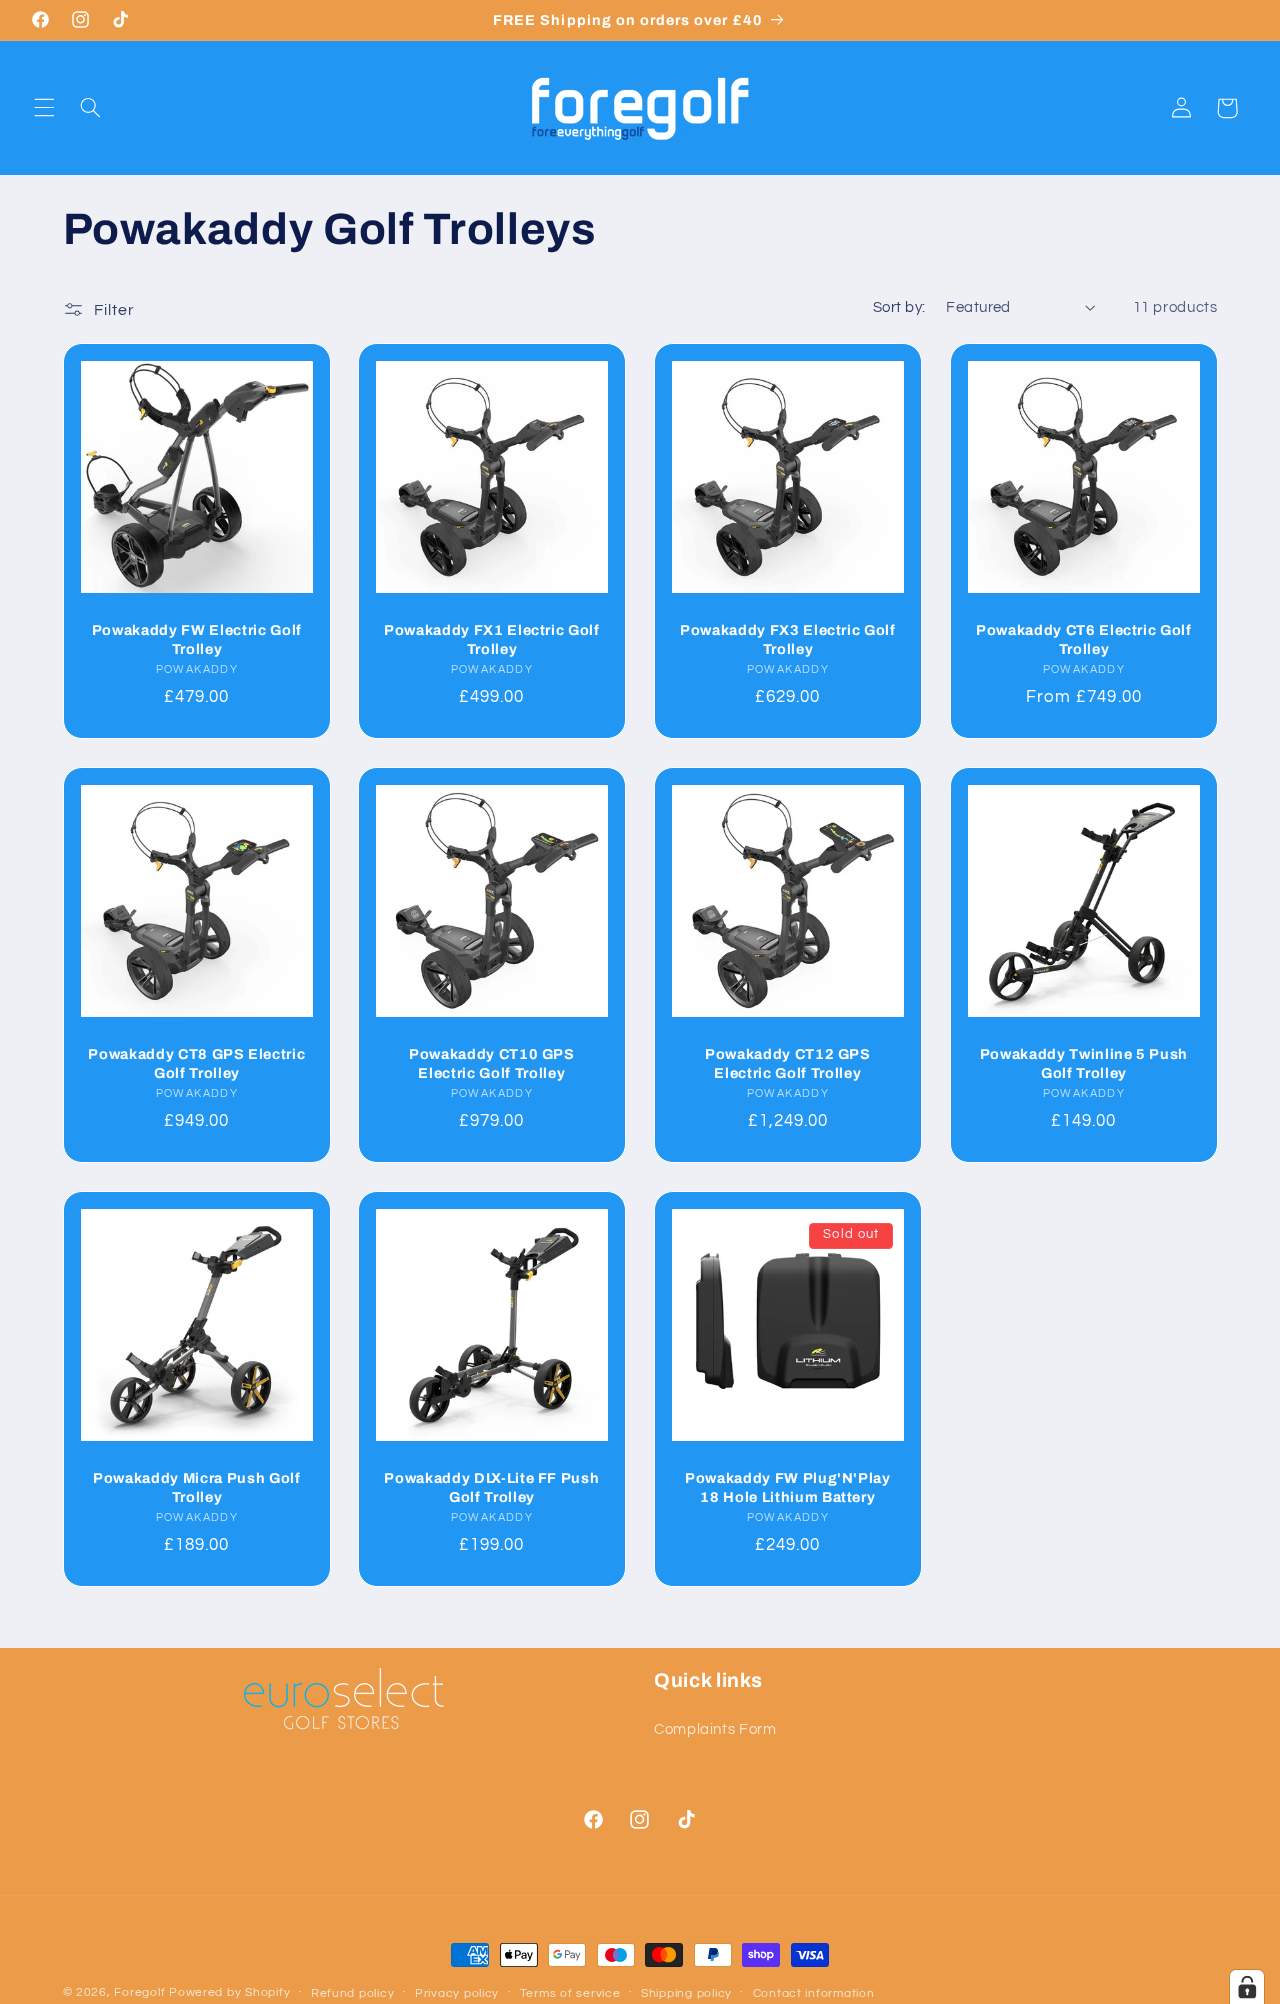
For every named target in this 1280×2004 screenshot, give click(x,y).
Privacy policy (457, 1993)
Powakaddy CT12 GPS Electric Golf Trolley (788, 1063)
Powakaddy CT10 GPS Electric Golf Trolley (492, 1063)
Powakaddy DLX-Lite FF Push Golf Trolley (492, 1487)
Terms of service (570, 1993)
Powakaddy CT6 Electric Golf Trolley (1084, 639)
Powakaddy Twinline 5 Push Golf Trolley (1083, 1063)
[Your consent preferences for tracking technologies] (1247, 1987)
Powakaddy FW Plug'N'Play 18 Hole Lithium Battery (788, 1487)
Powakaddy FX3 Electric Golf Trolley (788, 639)
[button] (44, 108)
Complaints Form (715, 1728)
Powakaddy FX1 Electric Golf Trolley (492, 639)
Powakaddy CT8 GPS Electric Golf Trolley (196, 1063)
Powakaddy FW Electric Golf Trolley (196, 639)
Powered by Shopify (229, 1992)
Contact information (814, 1993)
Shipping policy (686, 1993)
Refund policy (353, 1993)
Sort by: (899, 307)
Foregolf (139, 1992)
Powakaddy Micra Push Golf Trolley (197, 1487)
